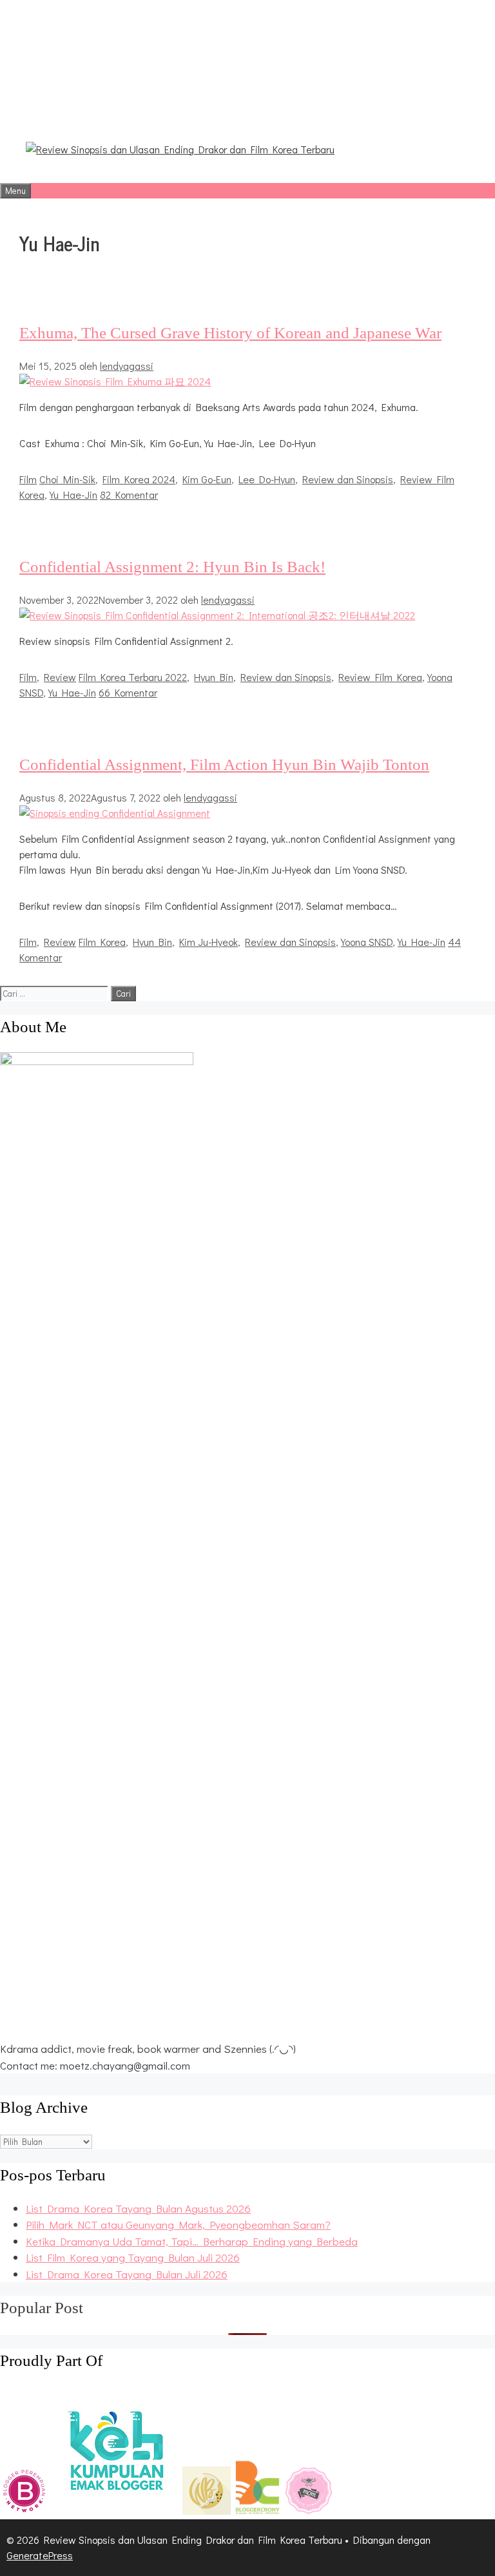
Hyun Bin (214, 677)
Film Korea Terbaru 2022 (133, 677)
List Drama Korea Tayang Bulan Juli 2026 (127, 2274)
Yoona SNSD (367, 942)
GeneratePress (40, 2555)
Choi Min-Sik (67, 479)
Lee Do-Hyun (267, 479)
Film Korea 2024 (139, 479)
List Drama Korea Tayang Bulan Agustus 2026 (138, 2208)
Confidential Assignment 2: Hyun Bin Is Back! (172, 567)
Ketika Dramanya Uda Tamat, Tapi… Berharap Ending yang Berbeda (192, 2241)
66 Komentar (128, 692)
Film (28, 479)
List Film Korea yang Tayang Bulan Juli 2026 (133, 2257)
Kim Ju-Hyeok (209, 942)
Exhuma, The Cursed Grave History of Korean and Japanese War (230, 333)
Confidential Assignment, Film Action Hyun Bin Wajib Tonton (224, 764)
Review (60, 677)
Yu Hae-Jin (73, 495)
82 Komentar (129, 495)
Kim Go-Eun (207, 479)
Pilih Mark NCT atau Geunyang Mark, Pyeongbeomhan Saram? (178, 2225)
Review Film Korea (380, 677)
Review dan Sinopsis (348, 479)
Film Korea (102, 942)
